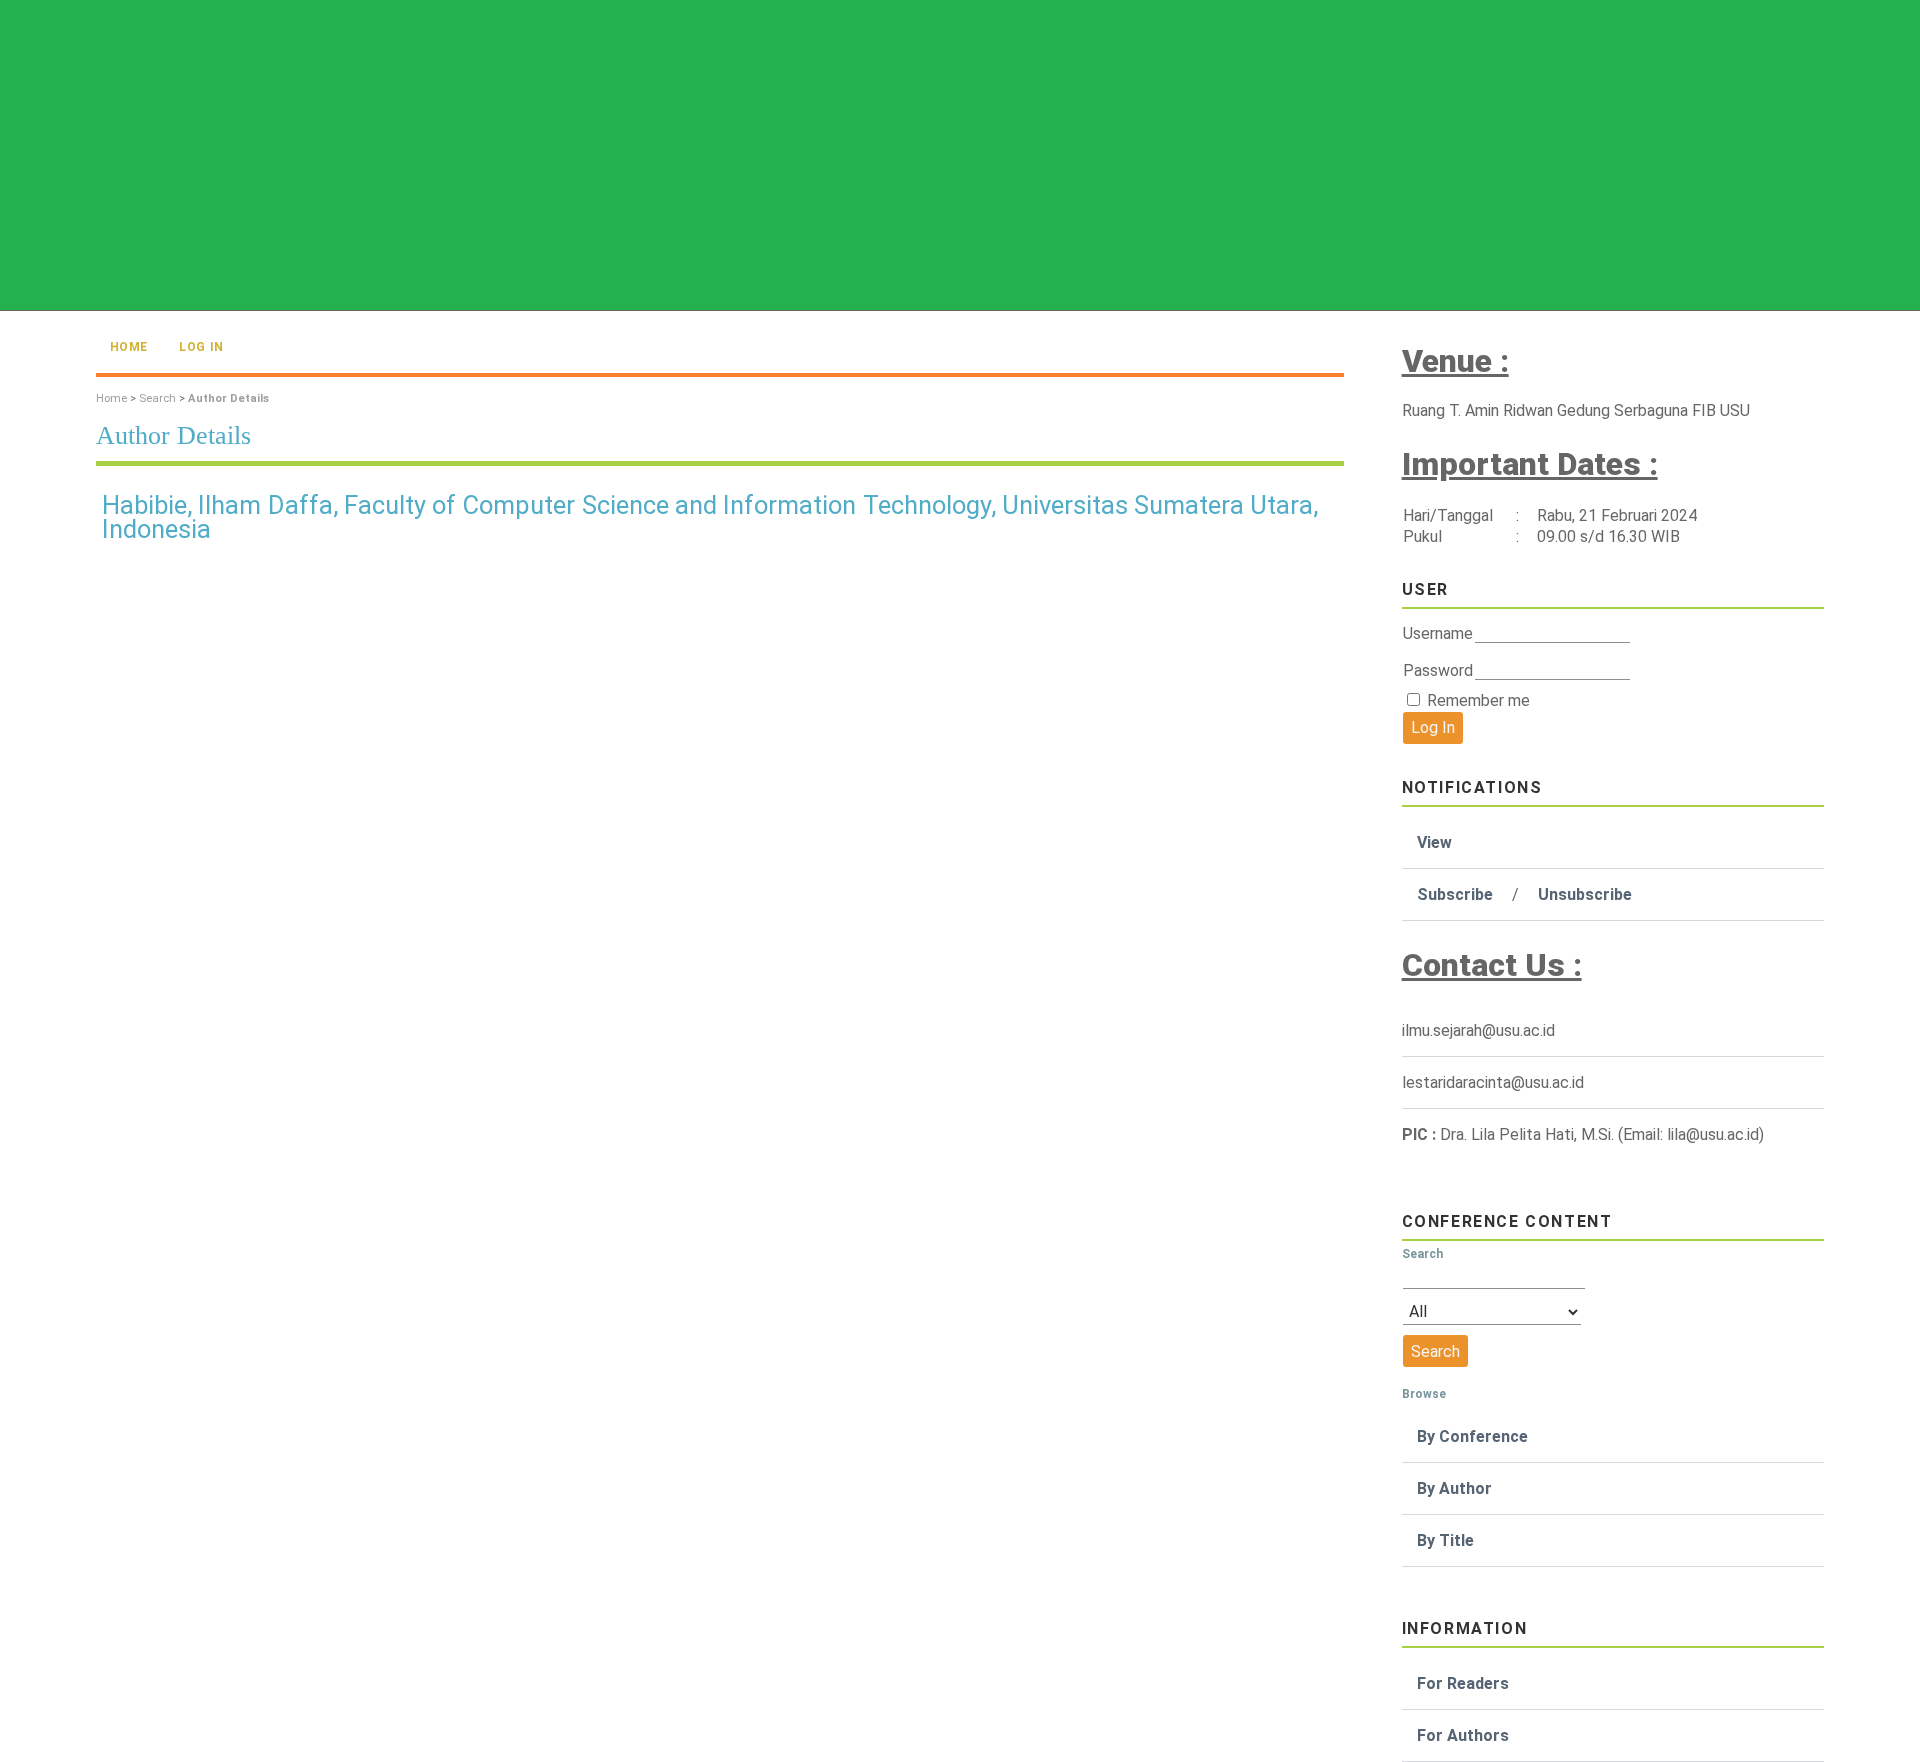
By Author (1454, 1488)
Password (1438, 670)
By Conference (1472, 1436)
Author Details (228, 398)
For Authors (1463, 1735)
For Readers (1463, 1683)
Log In (201, 347)
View (1434, 842)
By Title (1445, 1540)
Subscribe (1455, 894)
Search (157, 398)
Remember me (1478, 700)
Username (1438, 633)
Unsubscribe (1585, 894)
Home (129, 347)
